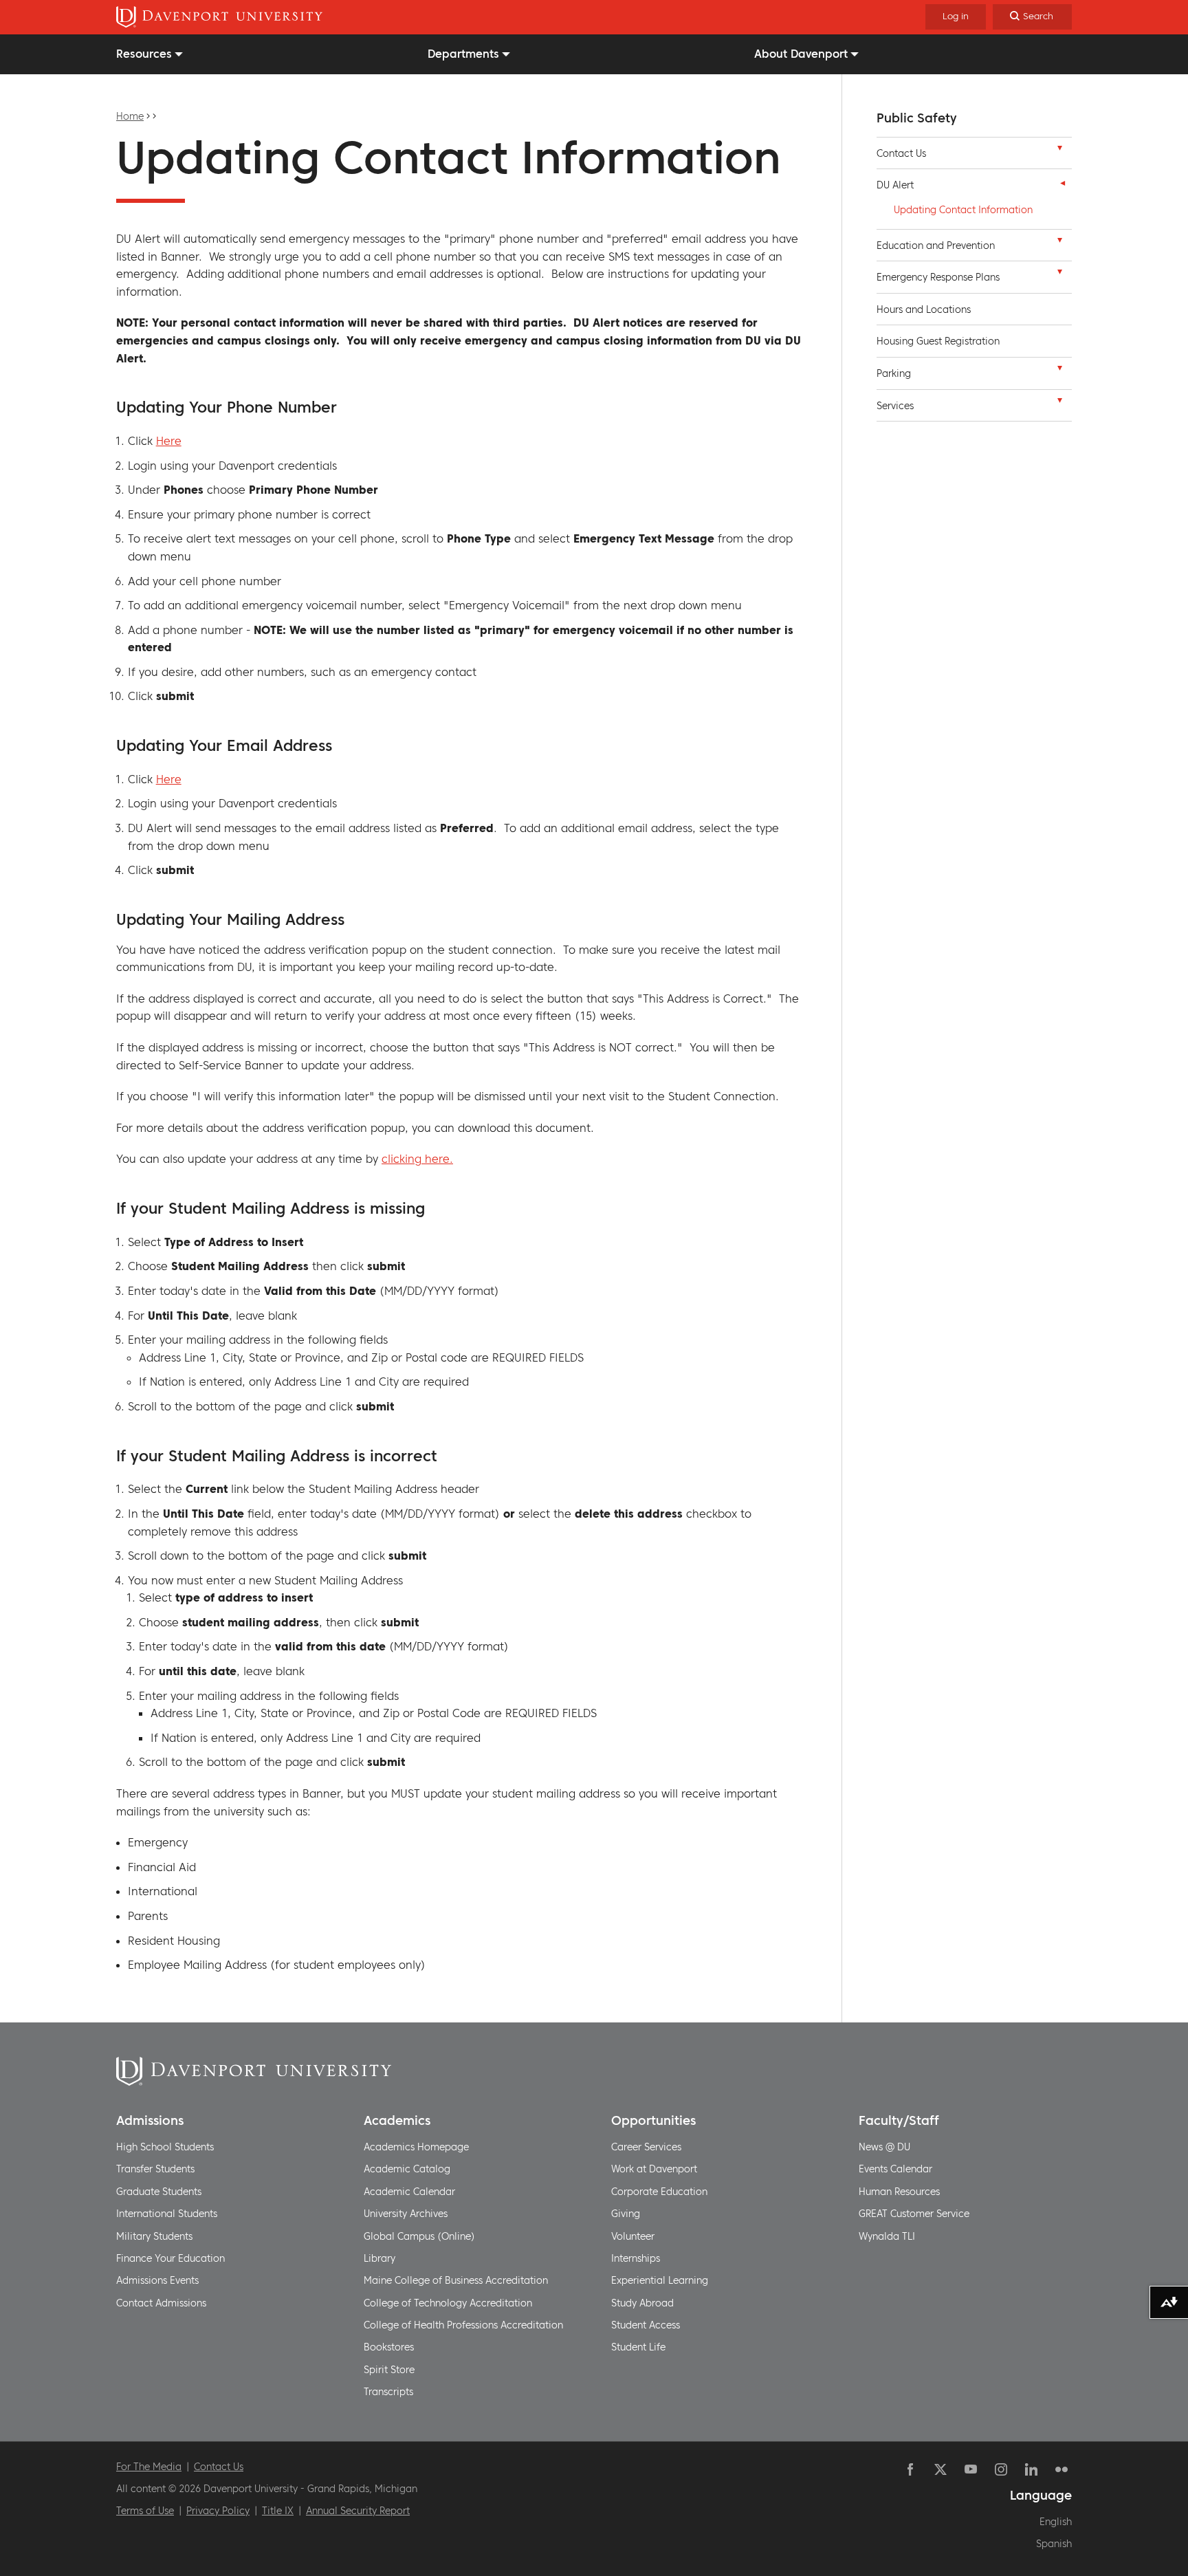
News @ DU (884, 2147)
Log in (956, 16)
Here (169, 441)
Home (130, 116)
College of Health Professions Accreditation (463, 2325)
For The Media (149, 2467)
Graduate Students (159, 2192)
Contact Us (901, 153)
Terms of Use (145, 2511)
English (1056, 2522)
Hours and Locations (924, 309)
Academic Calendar (409, 2192)
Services (895, 406)
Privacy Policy (218, 2511)
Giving (626, 2214)
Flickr (1061, 2469)
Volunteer (633, 2236)
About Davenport (801, 54)
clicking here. (417, 1159)
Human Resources (899, 2192)
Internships (636, 2258)
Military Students (154, 2236)
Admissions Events (157, 2280)
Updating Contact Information (963, 210)
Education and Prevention (936, 245)
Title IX (278, 2511)
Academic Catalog (407, 2169)
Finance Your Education (170, 2258)
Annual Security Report (358, 2511)
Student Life (638, 2347)
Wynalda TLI (887, 2236)
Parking (894, 373)
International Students (167, 2214)
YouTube (971, 2469)
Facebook (910, 2469)
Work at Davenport (654, 2169)
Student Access (646, 2325)
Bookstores (389, 2347)
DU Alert (895, 185)
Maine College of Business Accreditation (456, 2280)
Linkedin (1031, 2469)
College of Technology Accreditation (448, 2303)
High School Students (165, 2147)
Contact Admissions (161, 2303)
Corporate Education (659, 2192)
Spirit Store (389, 2370)
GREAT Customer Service (914, 2214)
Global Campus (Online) (419, 2236)
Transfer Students (155, 2169)
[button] (1059, 151)
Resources (144, 54)
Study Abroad (642, 2303)
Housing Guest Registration (938, 341)
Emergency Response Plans (938, 277)
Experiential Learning (660, 2280)
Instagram (1001, 2469)
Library (379, 2258)
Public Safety (917, 118)
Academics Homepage (416, 2147)
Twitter (940, 2469)
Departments (463, 54)
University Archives (406, 2214)
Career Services (646, 2147)
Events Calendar (895, 2169)
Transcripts (388, 2392)
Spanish (1054, 2544)
